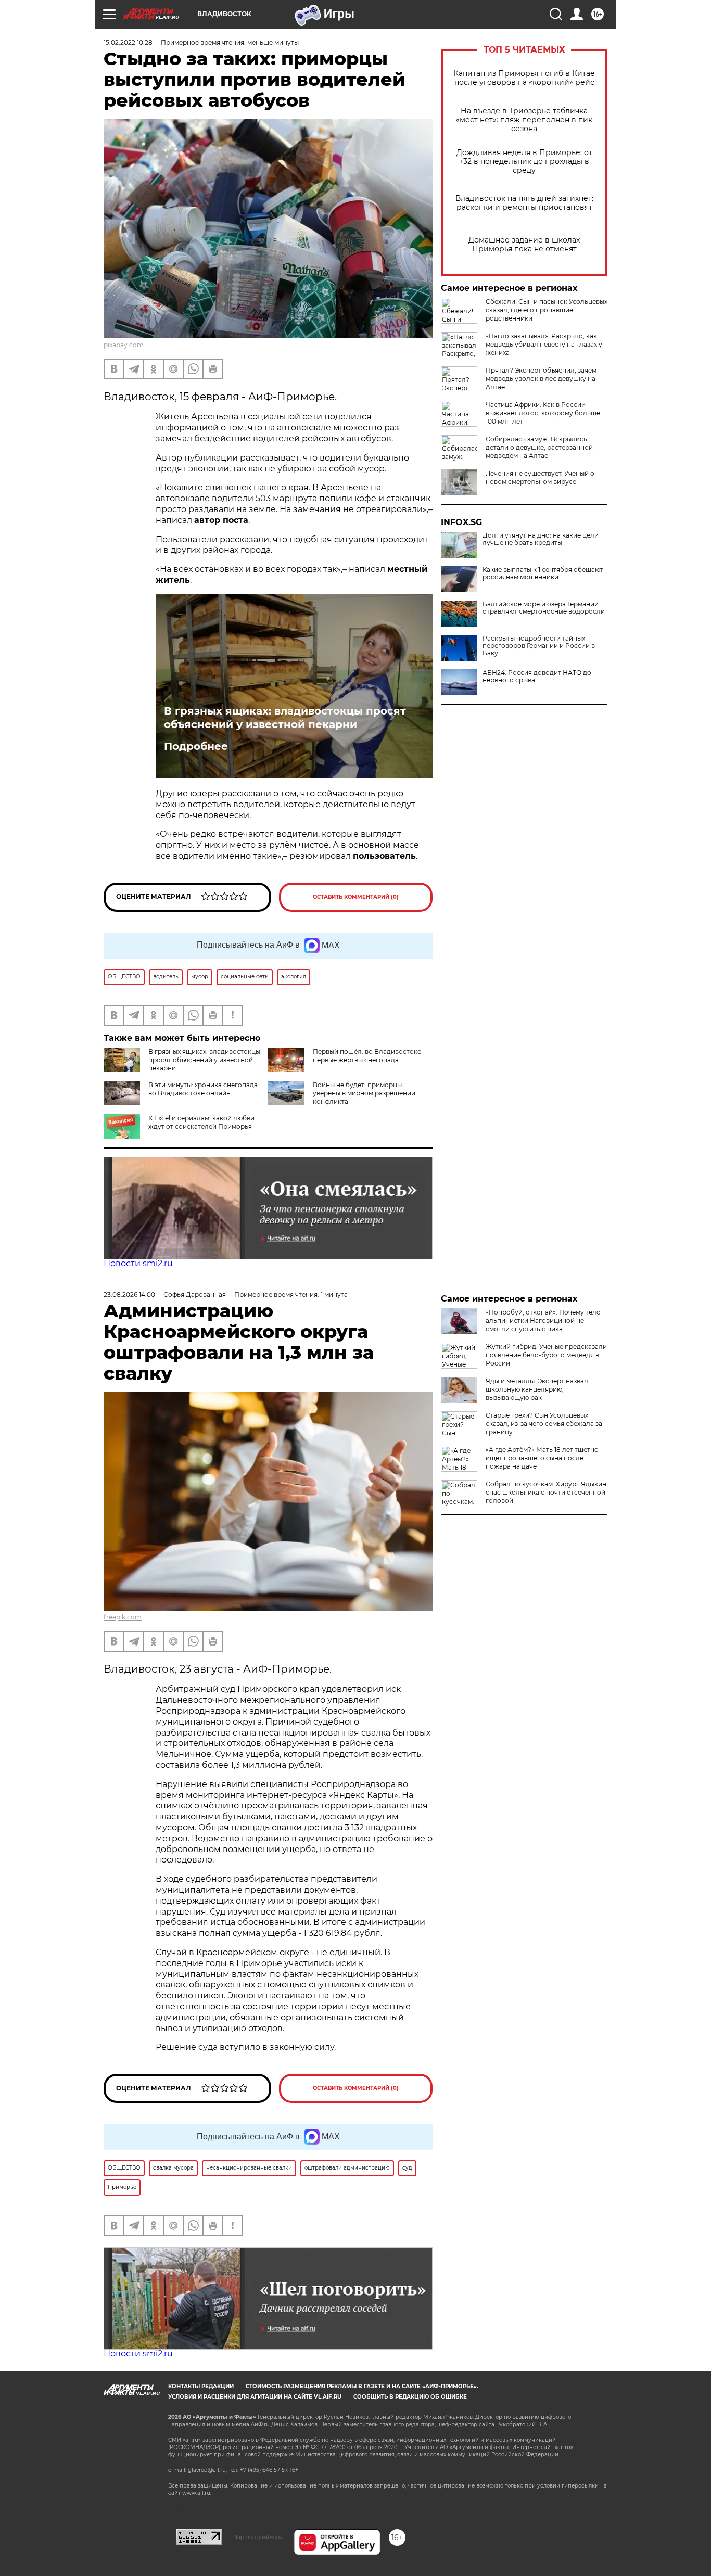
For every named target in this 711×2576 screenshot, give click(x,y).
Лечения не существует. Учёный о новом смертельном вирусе (540, 477)
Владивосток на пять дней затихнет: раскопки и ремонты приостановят (524, 203)
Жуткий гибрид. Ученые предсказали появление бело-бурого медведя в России (546, 1355)
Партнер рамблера (258, 2537)
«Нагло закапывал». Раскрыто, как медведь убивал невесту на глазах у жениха (544, 344)
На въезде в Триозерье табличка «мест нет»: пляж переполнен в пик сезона (524, 120)
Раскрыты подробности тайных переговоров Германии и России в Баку (539, 646)
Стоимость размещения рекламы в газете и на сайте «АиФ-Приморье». (362, 2386)
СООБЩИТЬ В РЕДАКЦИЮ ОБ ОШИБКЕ (410, 2397)
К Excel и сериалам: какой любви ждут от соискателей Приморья (201, 1122)
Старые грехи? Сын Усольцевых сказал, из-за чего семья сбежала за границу (544, 1424)
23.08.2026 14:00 (129, 1295)
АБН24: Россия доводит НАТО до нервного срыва (537, 677)
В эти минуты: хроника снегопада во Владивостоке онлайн (203, 1089)
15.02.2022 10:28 (128, 42)
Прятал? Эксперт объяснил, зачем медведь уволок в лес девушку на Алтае (541, 379)
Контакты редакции (201, 2386)
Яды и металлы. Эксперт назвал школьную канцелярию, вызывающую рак (537, 1389)
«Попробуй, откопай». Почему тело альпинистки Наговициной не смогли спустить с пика (543, 1321)
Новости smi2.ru (138, 1263)
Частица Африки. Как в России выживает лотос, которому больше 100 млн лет (543, 413)
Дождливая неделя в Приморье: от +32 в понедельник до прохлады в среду (524, 162)
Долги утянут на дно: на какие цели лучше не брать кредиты (541, 539)
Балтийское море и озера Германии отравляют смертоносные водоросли (544, 608)
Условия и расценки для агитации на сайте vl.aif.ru (255, 2397)
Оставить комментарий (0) (356, 897)
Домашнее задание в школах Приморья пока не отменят (524, 245)
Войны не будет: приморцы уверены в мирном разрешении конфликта (364, 1093)
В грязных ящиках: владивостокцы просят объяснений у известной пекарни (285, 718)
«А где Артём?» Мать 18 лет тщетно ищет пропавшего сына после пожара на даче (542, 1458)
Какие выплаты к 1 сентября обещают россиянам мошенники (543, 573)
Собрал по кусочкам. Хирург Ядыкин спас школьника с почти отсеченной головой (546, 1492)
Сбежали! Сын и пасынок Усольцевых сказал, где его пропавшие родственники (547, 310)
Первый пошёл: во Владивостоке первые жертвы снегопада (367, 1056)
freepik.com (123, 1617)
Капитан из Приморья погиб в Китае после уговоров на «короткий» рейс (524, 78)
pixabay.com (124, 345)
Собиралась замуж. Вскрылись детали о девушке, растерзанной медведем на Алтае (539, 447)
